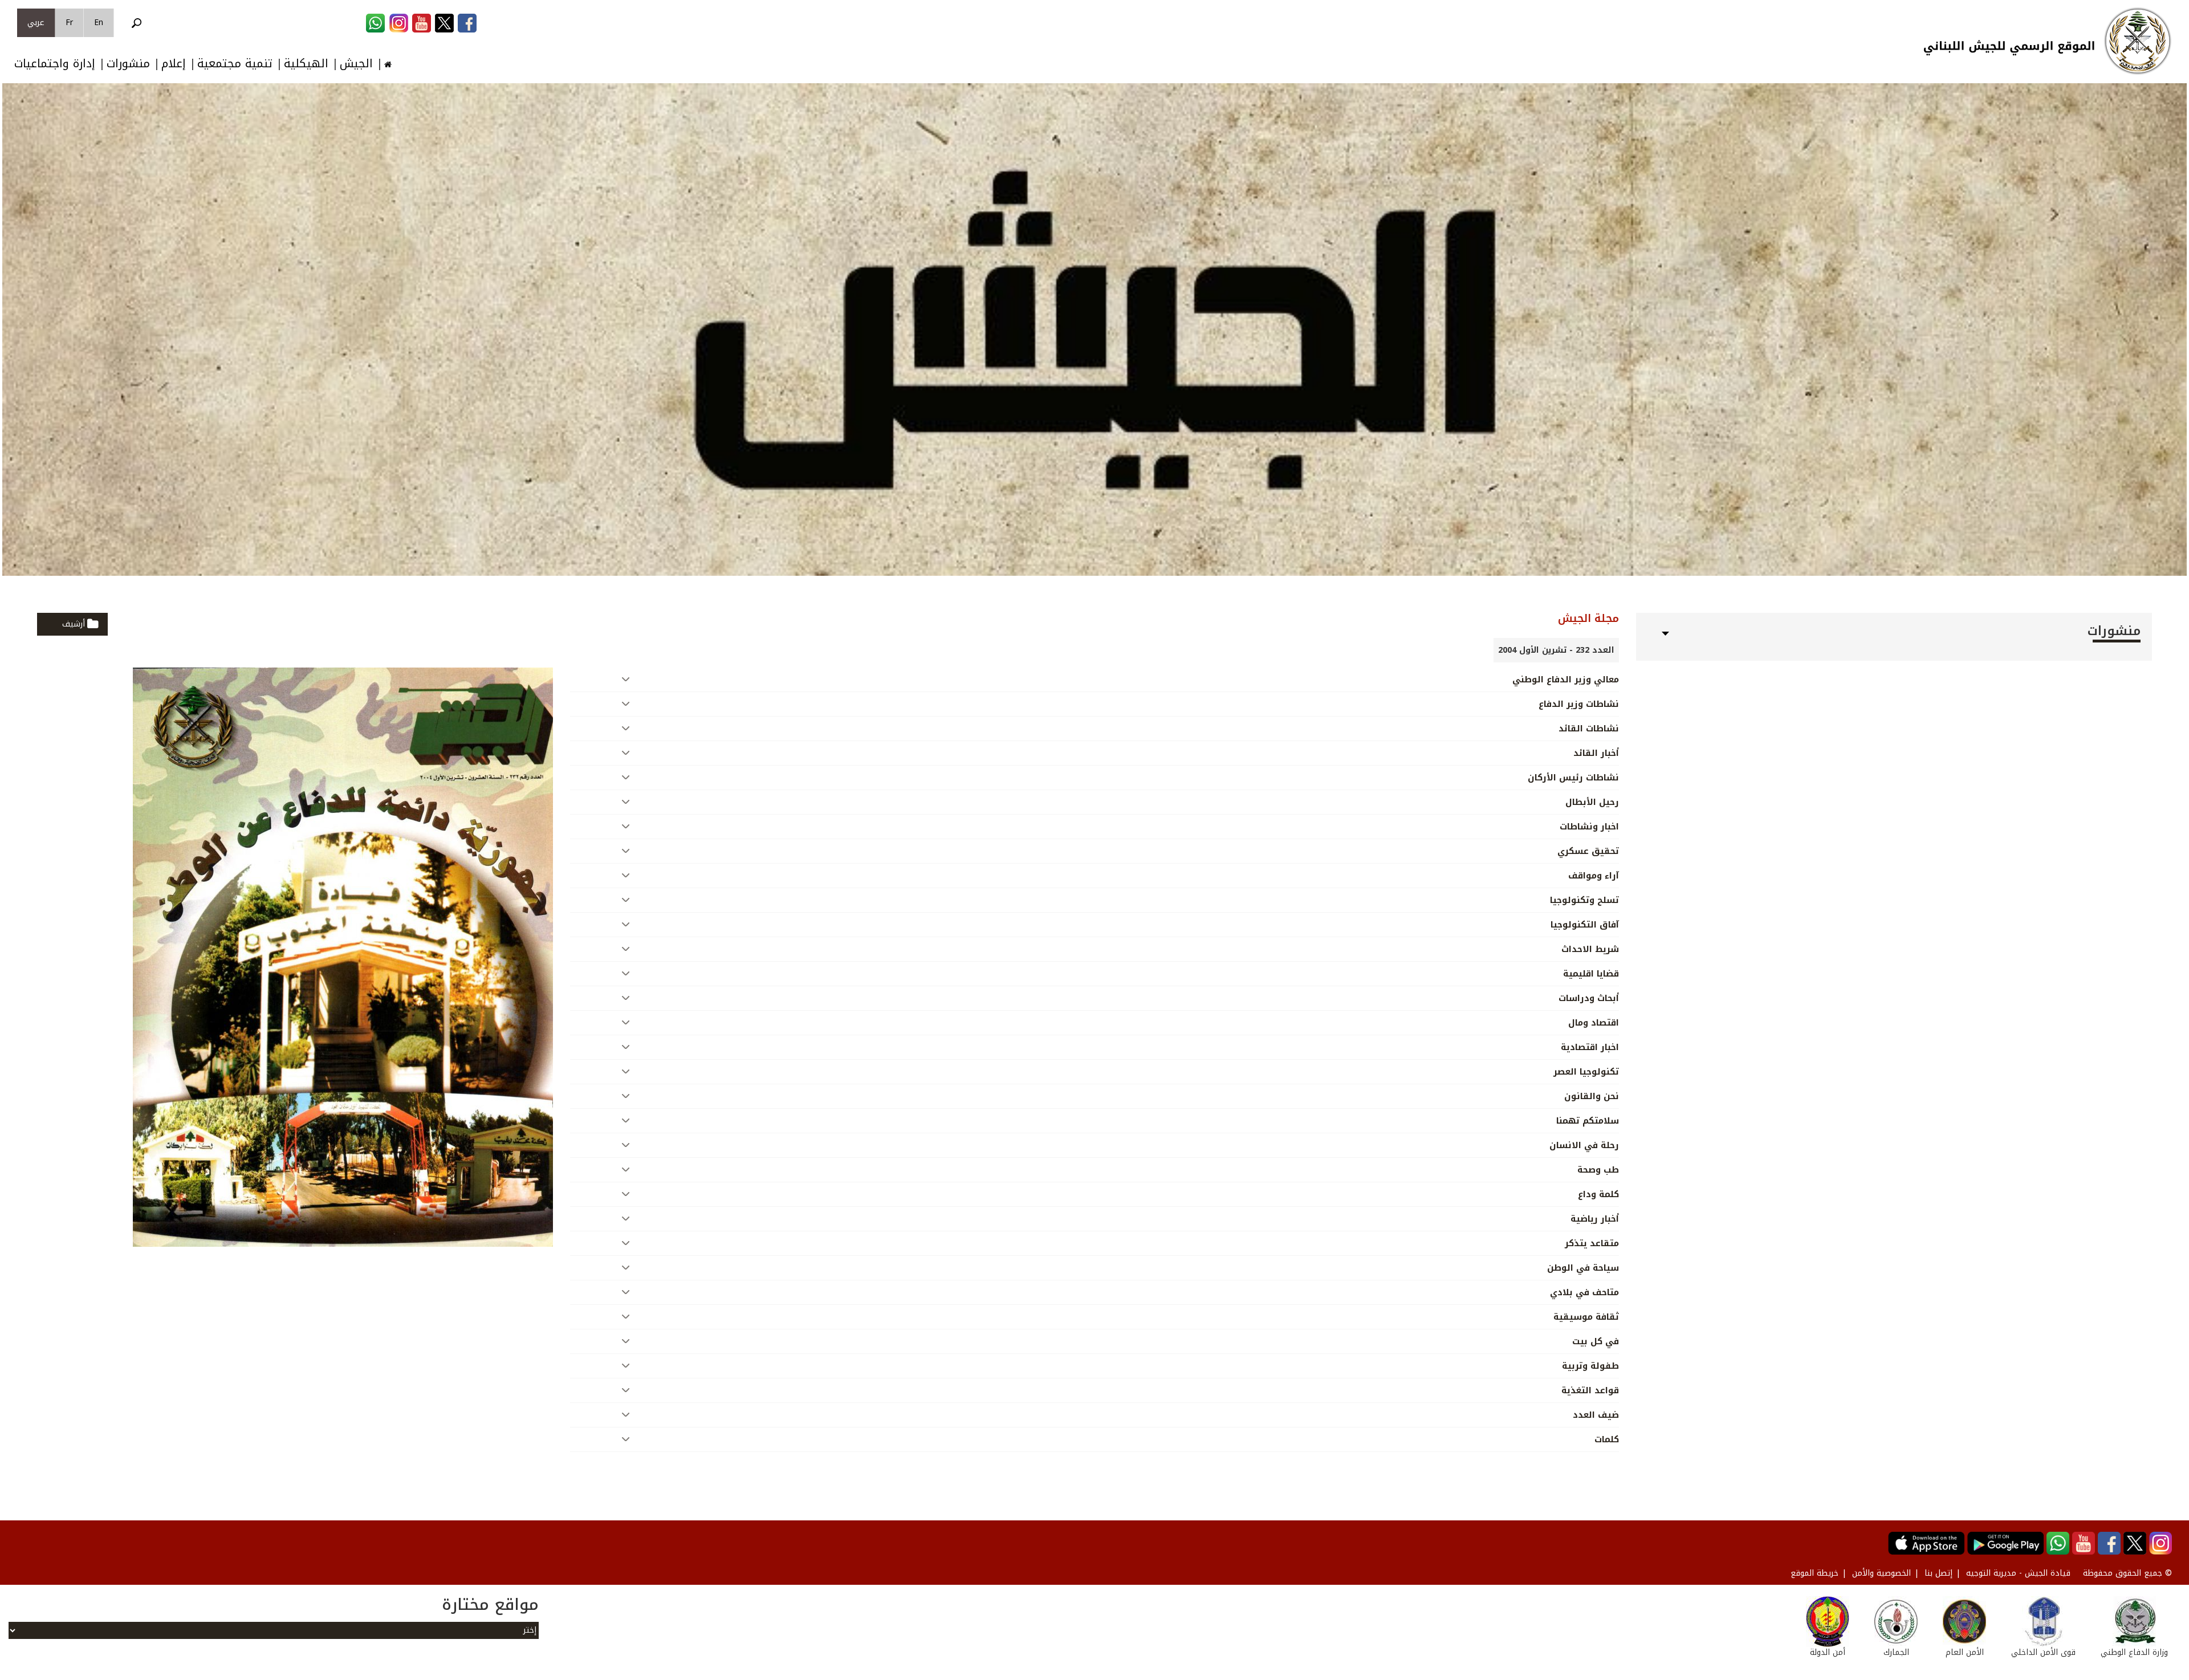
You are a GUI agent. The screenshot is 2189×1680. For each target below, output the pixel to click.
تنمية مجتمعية (235, 64)
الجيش (356, 64)
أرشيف (74, 624)
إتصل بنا (1938, 1573)
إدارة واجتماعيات (55, 64)
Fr (69, 23)
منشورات (128, 64)
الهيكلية (306, 64)
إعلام (174, 64)
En (99, 23)
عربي (36, 23)
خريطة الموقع (1814, 1573)
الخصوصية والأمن (1881, 1573)
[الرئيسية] (2138, 41)
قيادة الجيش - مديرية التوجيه (2018, 1573)
